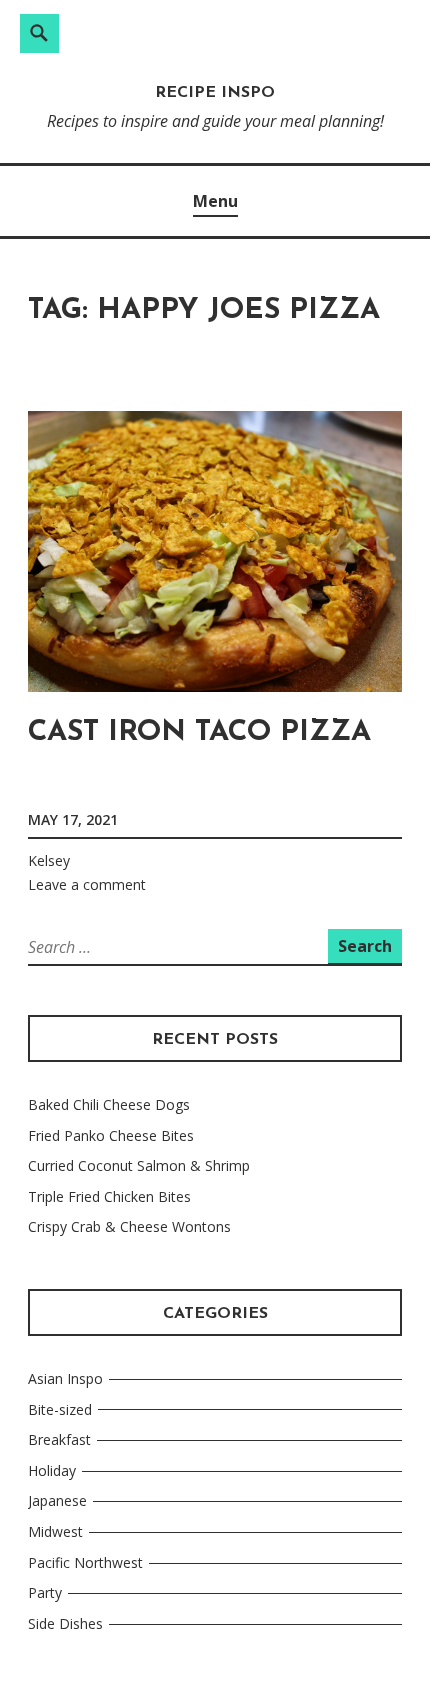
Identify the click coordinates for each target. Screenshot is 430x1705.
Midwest (55, 1531)
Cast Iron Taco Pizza (199, 732)
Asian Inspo (65, 1378)
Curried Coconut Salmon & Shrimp (139, 1165)
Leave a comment (87, 884)
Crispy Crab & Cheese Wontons (129, 1226)
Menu (215, 201)
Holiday (52, 1470)
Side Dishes (65, 1623)
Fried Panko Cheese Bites (111, 1135)
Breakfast (59, 1439)
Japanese (57, 1500)
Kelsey (49, 860)
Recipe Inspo (215, 93)
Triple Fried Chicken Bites (109, 1196)
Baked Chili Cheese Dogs (109, 1104)
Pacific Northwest (85, 1562)
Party (45, 1592)
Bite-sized (60, 1409)
